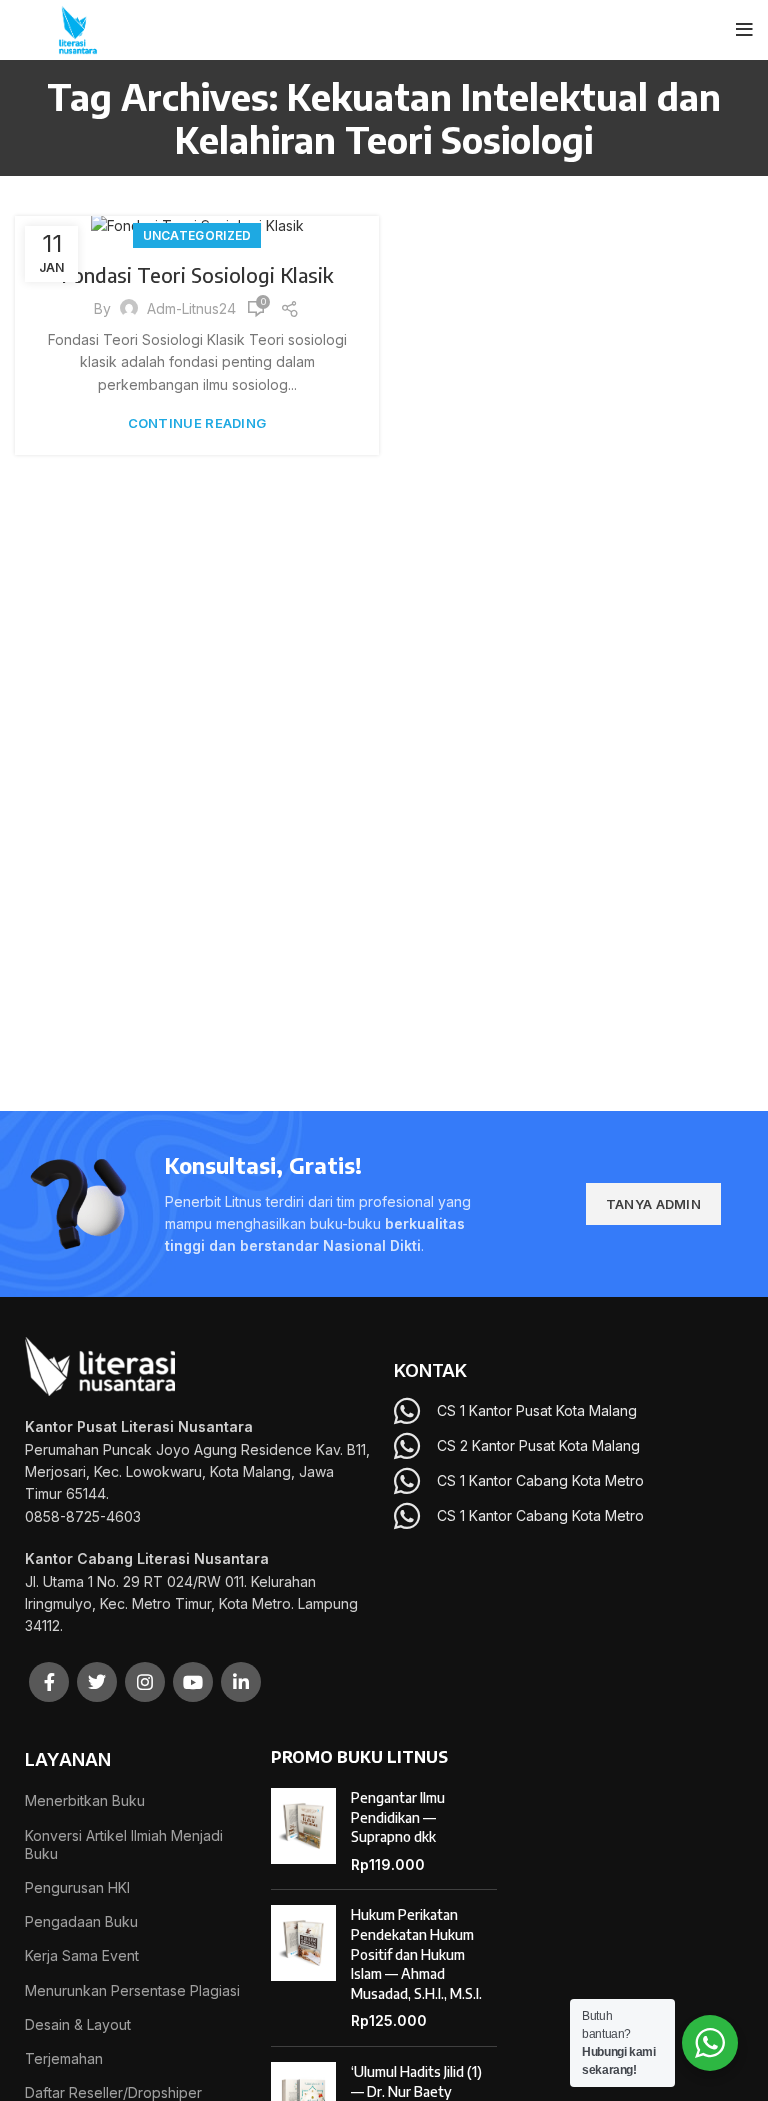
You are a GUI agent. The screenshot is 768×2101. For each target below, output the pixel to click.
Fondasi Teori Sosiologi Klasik (197, 274)
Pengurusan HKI (77, 1887)
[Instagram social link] (145, 1682)
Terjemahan (64, 2058)
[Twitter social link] (97, 1682)
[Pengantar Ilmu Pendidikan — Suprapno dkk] (303, 1831)
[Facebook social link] (49, 1682)
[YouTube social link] (193, 1682)
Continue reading (197, 423)
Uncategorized (197, 235)
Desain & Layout (78, 2024)
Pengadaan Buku (81, 1921)
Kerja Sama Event (82, 1955)
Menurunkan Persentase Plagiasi (132, 1990)
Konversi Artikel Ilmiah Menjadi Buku (124, 1844)
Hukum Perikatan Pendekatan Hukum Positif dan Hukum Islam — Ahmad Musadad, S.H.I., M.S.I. (416, 1953)
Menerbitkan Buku (85, 1800)
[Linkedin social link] (241, 1682)
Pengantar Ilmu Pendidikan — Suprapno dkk (398, 1817)
